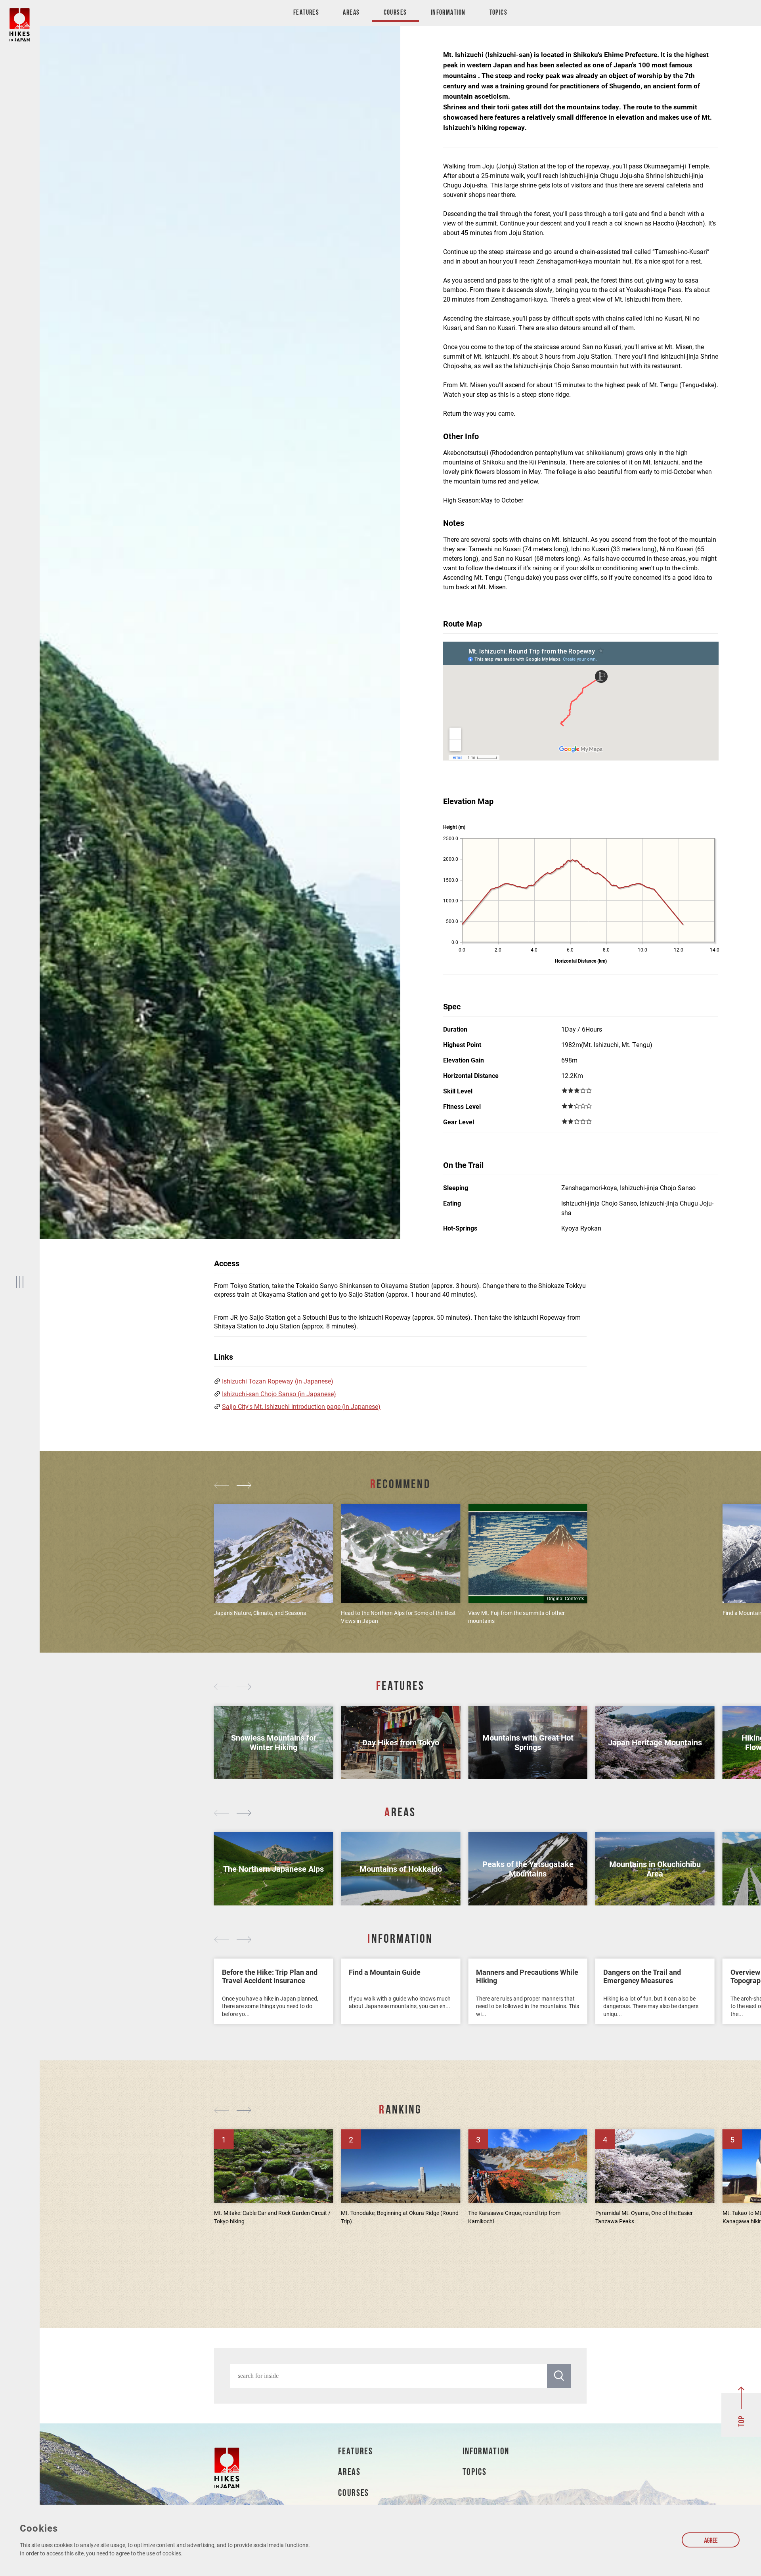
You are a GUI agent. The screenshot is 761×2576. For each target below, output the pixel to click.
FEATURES (355, 2452)
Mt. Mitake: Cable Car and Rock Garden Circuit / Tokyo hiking (272, 2217)
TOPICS (475, 2473)
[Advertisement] (400, 2270)
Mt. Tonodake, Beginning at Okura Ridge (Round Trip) (400, 2217)
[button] (223, 1486)
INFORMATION (486, 2452)
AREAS (349, 2473)
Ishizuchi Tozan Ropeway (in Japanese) (278, 1381)
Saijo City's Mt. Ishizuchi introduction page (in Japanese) (301, 1406)
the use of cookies (159, 2553)
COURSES (354, 2494)
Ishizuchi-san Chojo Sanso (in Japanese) (279, 1394)
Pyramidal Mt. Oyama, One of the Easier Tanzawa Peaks (644, 2217)
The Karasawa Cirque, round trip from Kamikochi (514, 2217)
